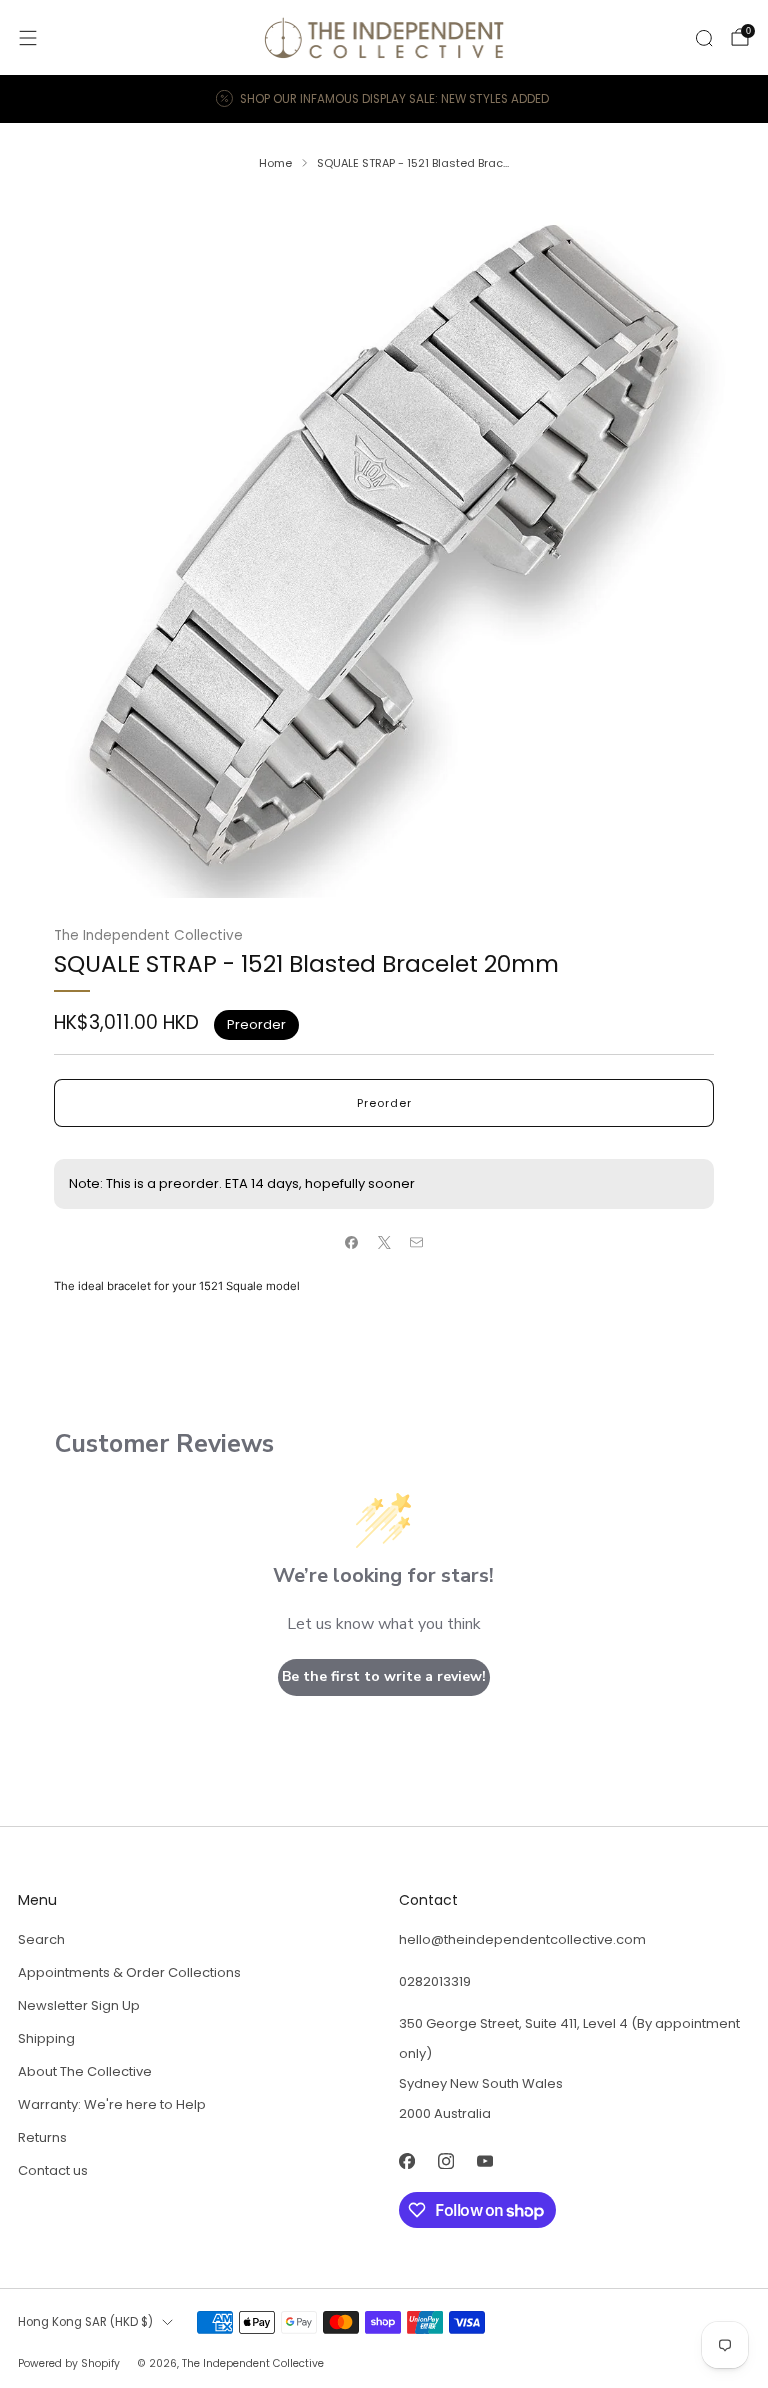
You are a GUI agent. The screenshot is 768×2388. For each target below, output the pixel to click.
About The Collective (85, 2071)
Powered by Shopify (69, 2363)
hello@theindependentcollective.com (522, 1939)
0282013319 (435, 1981)
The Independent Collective (148, 935)
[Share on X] (384, 1243)
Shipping (46, 2038)
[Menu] (28, 38)
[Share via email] (417, 1243)
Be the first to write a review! (384, 1676)
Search (41, 1939)
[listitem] (384, 99)
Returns (42, 2137)
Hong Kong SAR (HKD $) (85, 2322)
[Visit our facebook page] (406, 2160)
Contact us (53, 2170)
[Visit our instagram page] (445, 2160)
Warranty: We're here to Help (112, 2104)
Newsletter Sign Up (79, 2005)
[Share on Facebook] (352, 1243)
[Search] (704, 38)
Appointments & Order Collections (129, 1972)
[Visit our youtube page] (484, 2160)
